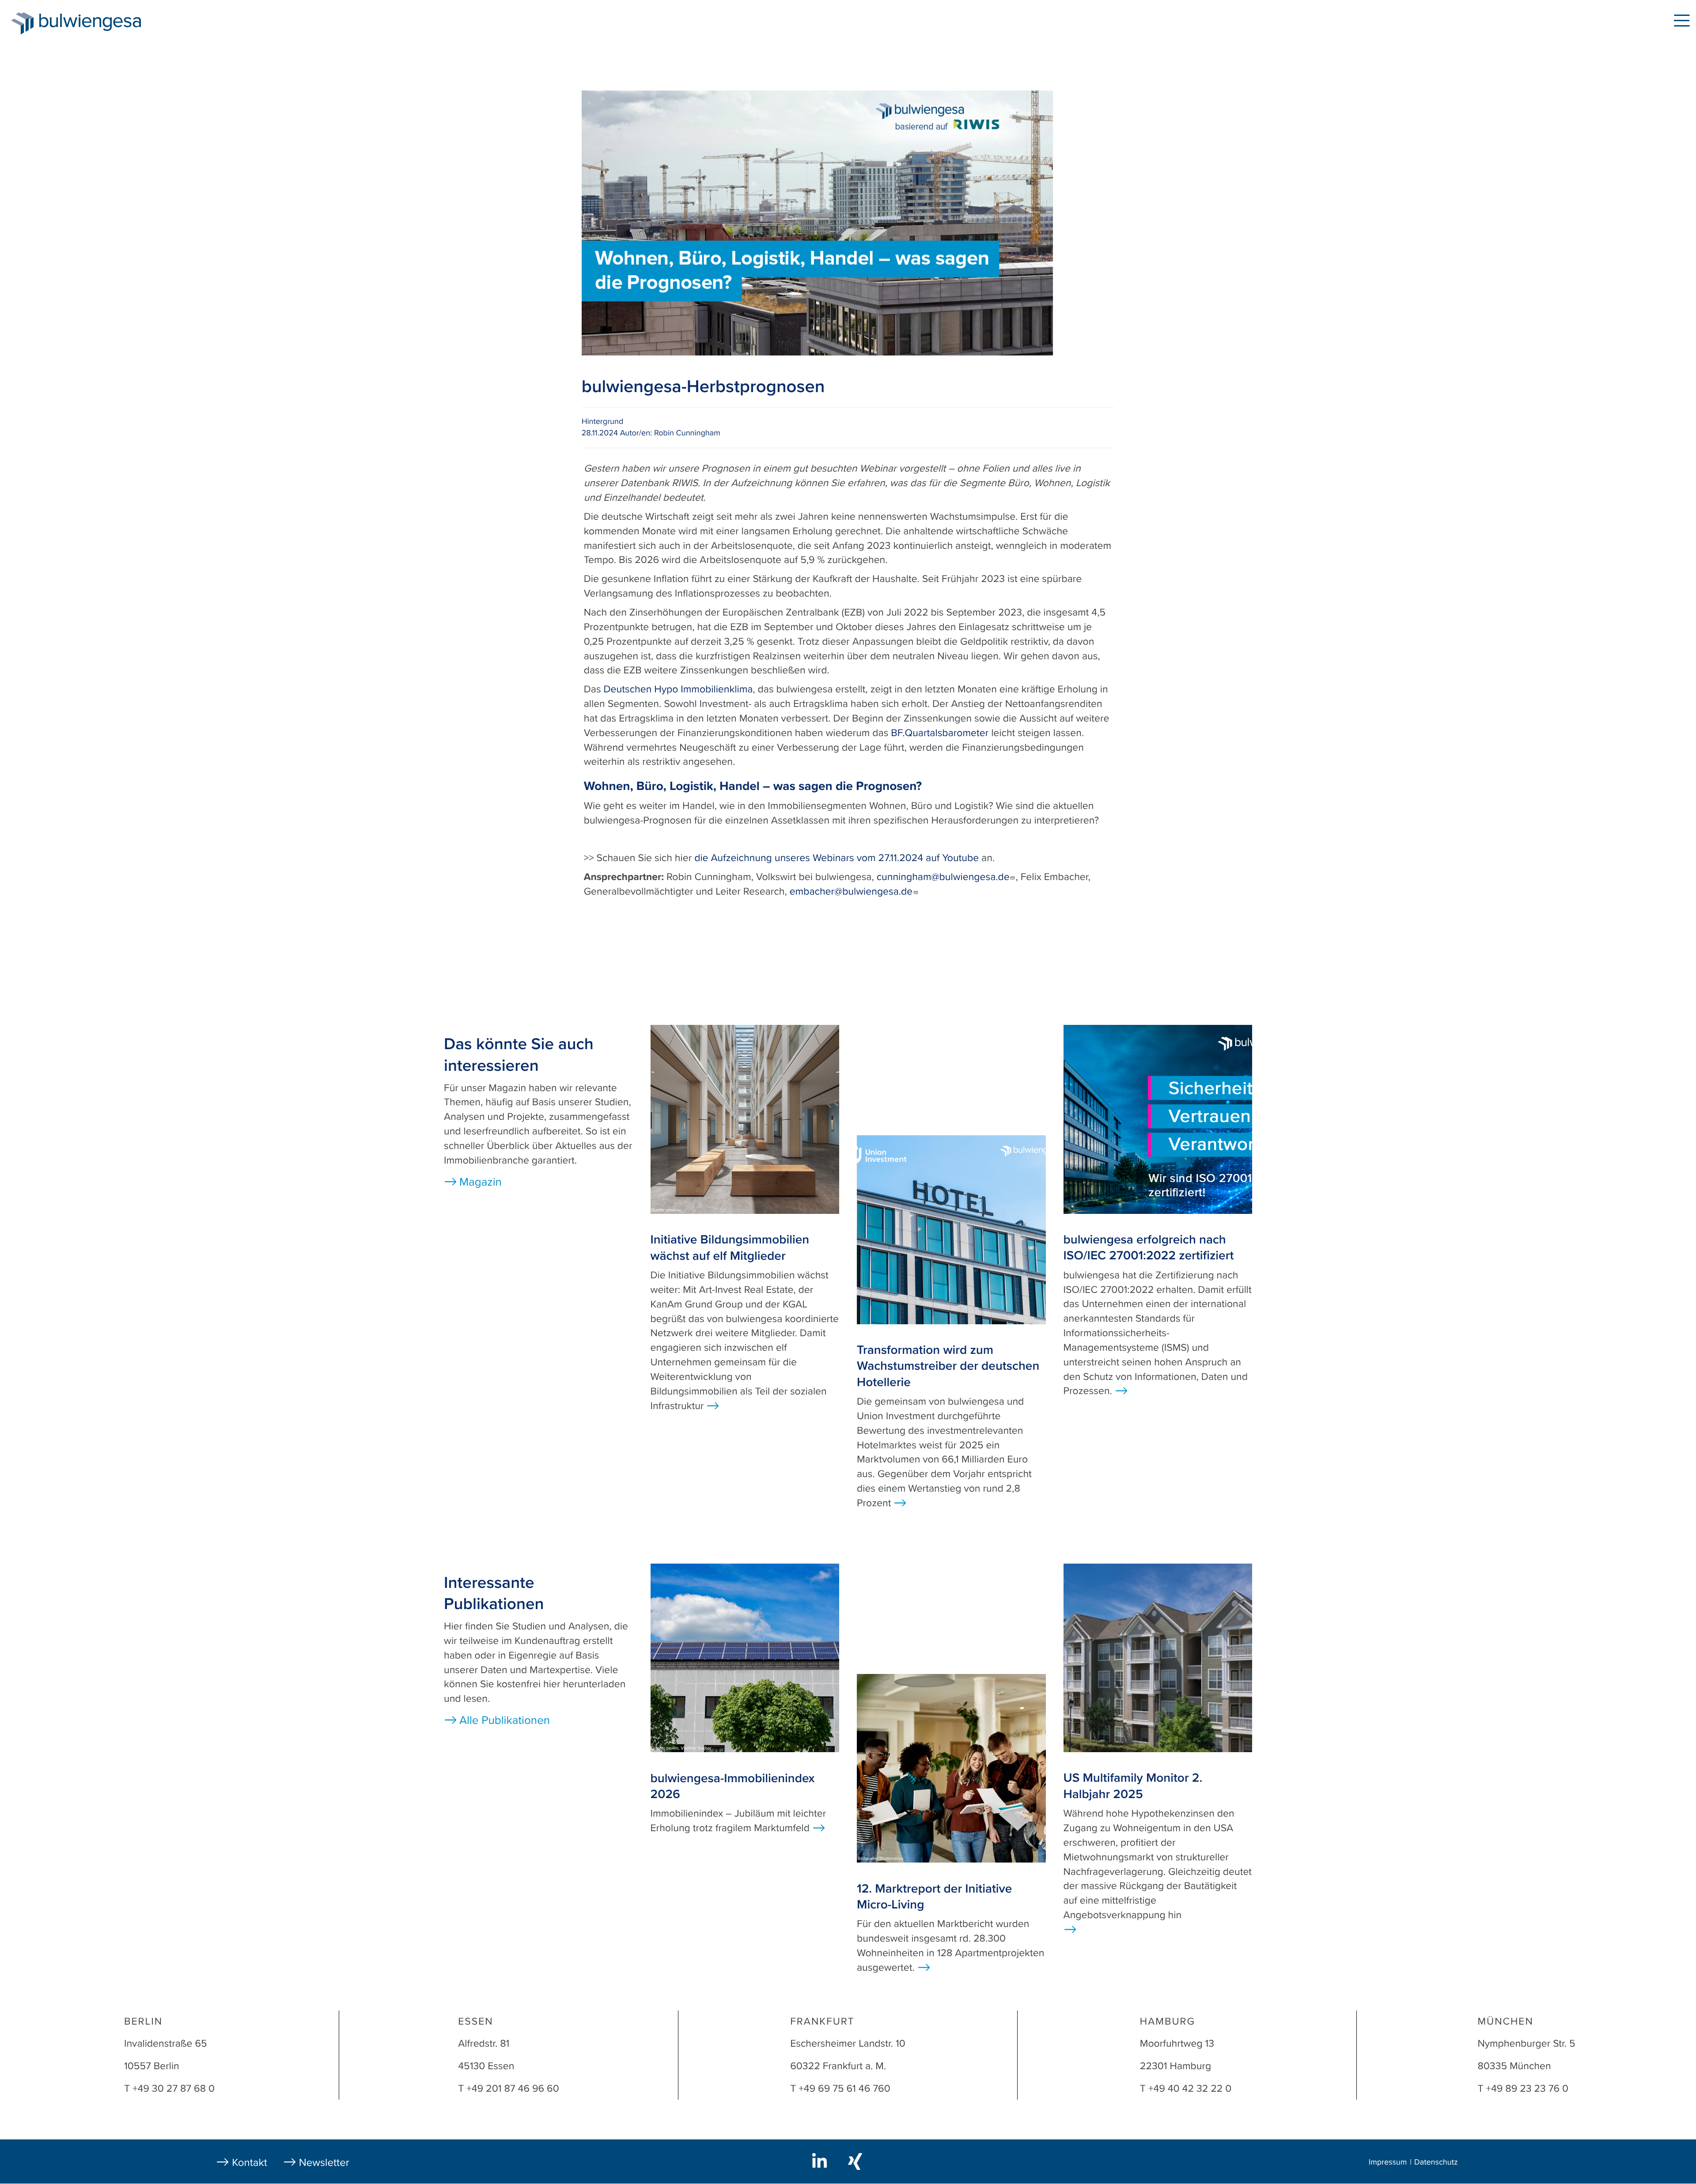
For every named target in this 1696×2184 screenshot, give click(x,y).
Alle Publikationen (505, 1721)
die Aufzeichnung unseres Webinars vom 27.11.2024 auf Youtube (837, 858)
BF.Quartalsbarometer (940, 733)
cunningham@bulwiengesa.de (943, 877)
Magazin (191, 22)
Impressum (1388, 2162)
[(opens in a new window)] (821, 2160)
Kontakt (250, 2163)
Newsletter (324, 2163)
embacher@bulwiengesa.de (851, 892)
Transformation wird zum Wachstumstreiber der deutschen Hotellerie (948, 1366)
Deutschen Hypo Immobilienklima (678, 689)
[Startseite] (22, 23)
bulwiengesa (103, 23)
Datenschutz (1436, 2162)
